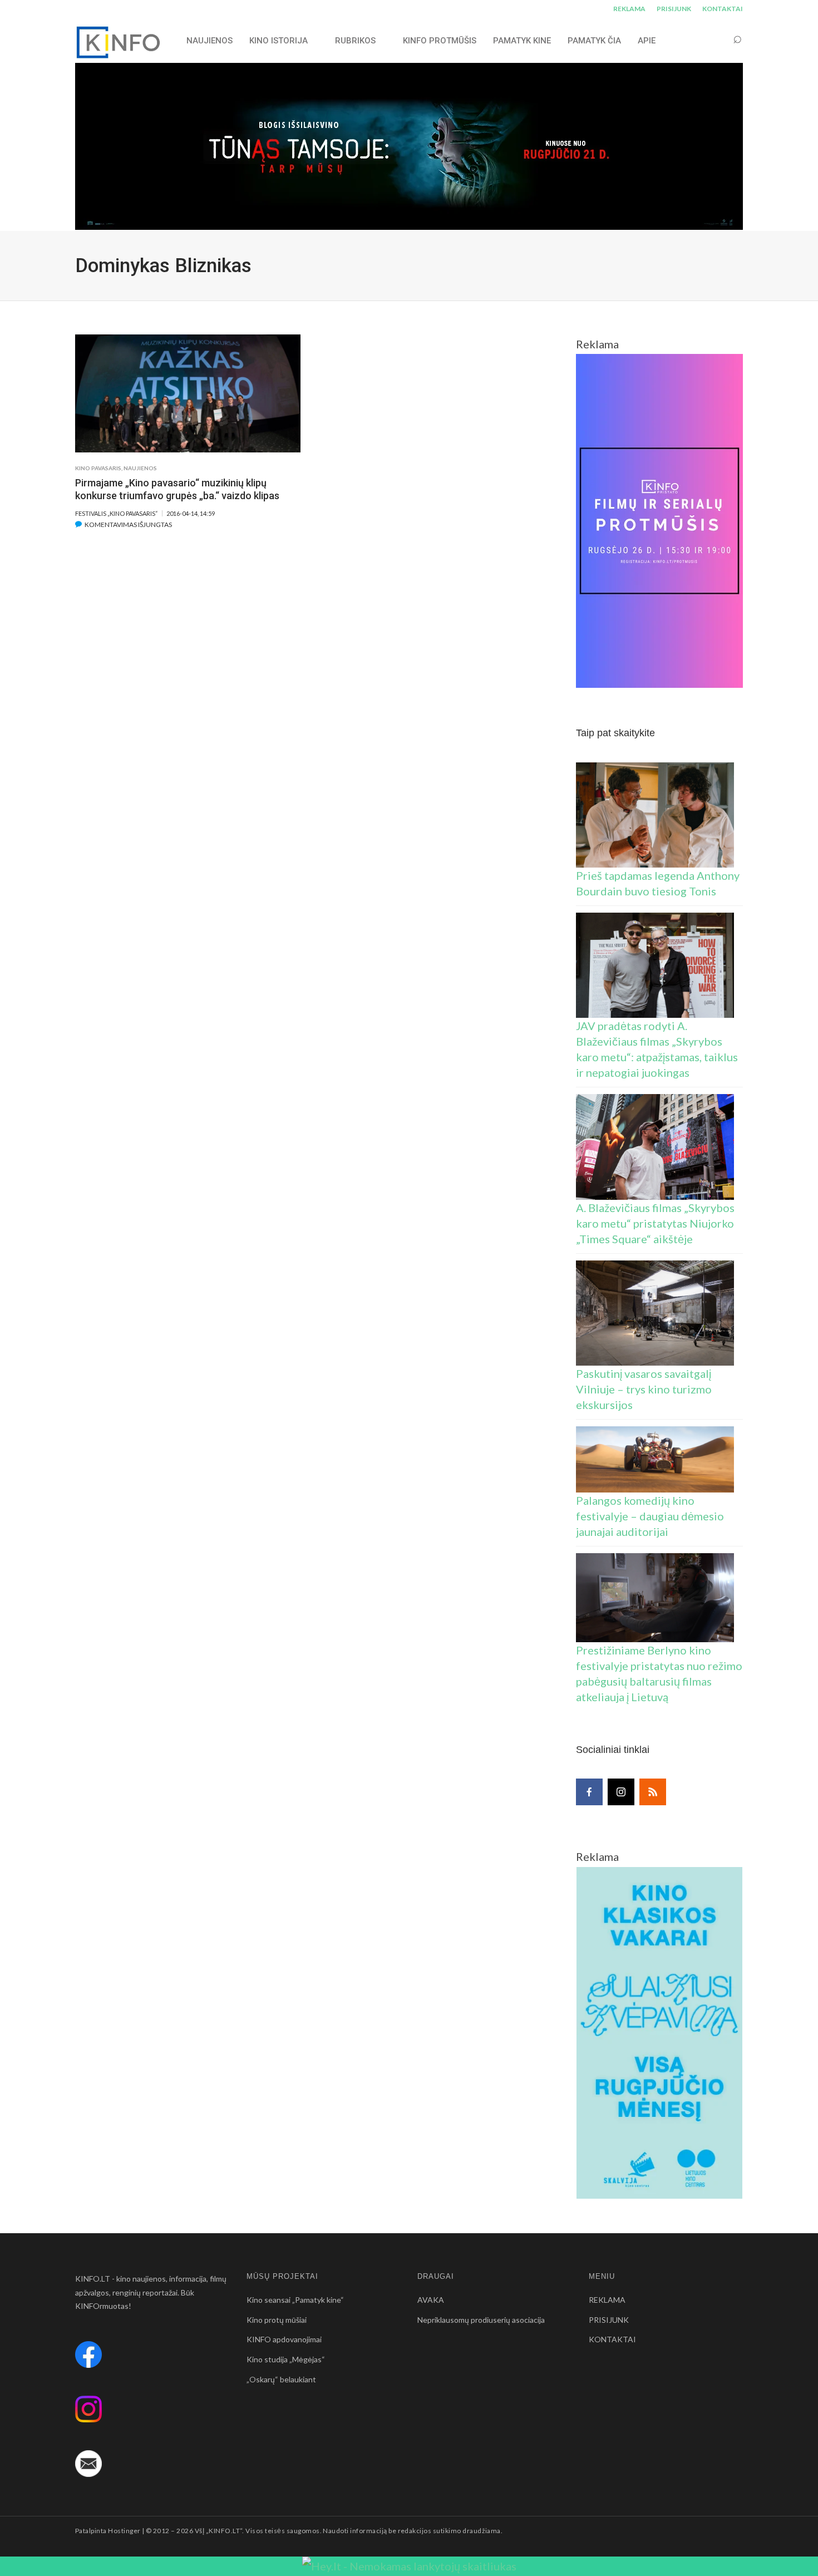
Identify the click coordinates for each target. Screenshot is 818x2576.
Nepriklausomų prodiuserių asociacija (481, 2320)
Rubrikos (355, 41)
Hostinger (124, 2531)
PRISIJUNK (674, 9)
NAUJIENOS (210, 41)
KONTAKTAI (723, 9)
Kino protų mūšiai (277, 2320)
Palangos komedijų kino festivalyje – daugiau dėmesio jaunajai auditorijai (650, 1516)
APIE (647, 41)
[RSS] (653, 1792)
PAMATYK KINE (522, 41)
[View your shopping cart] (716, 40)
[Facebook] (589, 1792)
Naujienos (140, 468)
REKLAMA (629, 9)
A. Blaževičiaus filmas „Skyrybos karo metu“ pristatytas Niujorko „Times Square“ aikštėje (655, 1223)
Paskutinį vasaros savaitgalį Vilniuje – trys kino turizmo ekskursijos (644, 1389)
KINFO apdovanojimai (284, 2339)
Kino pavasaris (98, 468)
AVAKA (431, 2300)
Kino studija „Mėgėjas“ (286, 2359)
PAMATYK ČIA (594, 41)
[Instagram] (621, 1792)
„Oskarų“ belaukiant (281, 2379)
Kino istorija (279, 41)
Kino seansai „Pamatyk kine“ (295, 2300)
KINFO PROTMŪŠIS (440, 41)
